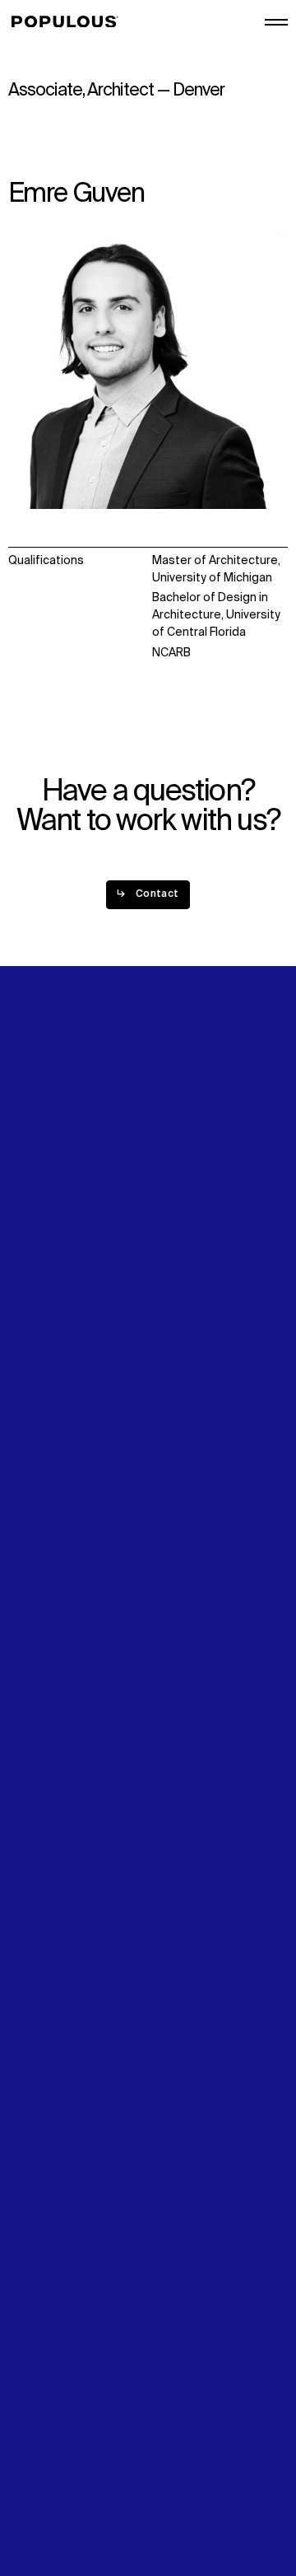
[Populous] (69, 22)
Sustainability (45, 1282)
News (23, 1318)
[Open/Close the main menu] (276, 22)
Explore (29, 1174)
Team (167, 1192)
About (169, 1174)
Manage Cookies (54, 2509)
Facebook (179, 1318)
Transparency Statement (77, 2492)
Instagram (180, 1300)
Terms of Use (45, 2475)
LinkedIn (174, 1282)
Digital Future (44, 1300)
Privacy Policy (45, 2457)
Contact (31, 1335)
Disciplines (38, 1209)
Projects (32, 1192)
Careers (174, 1209)
